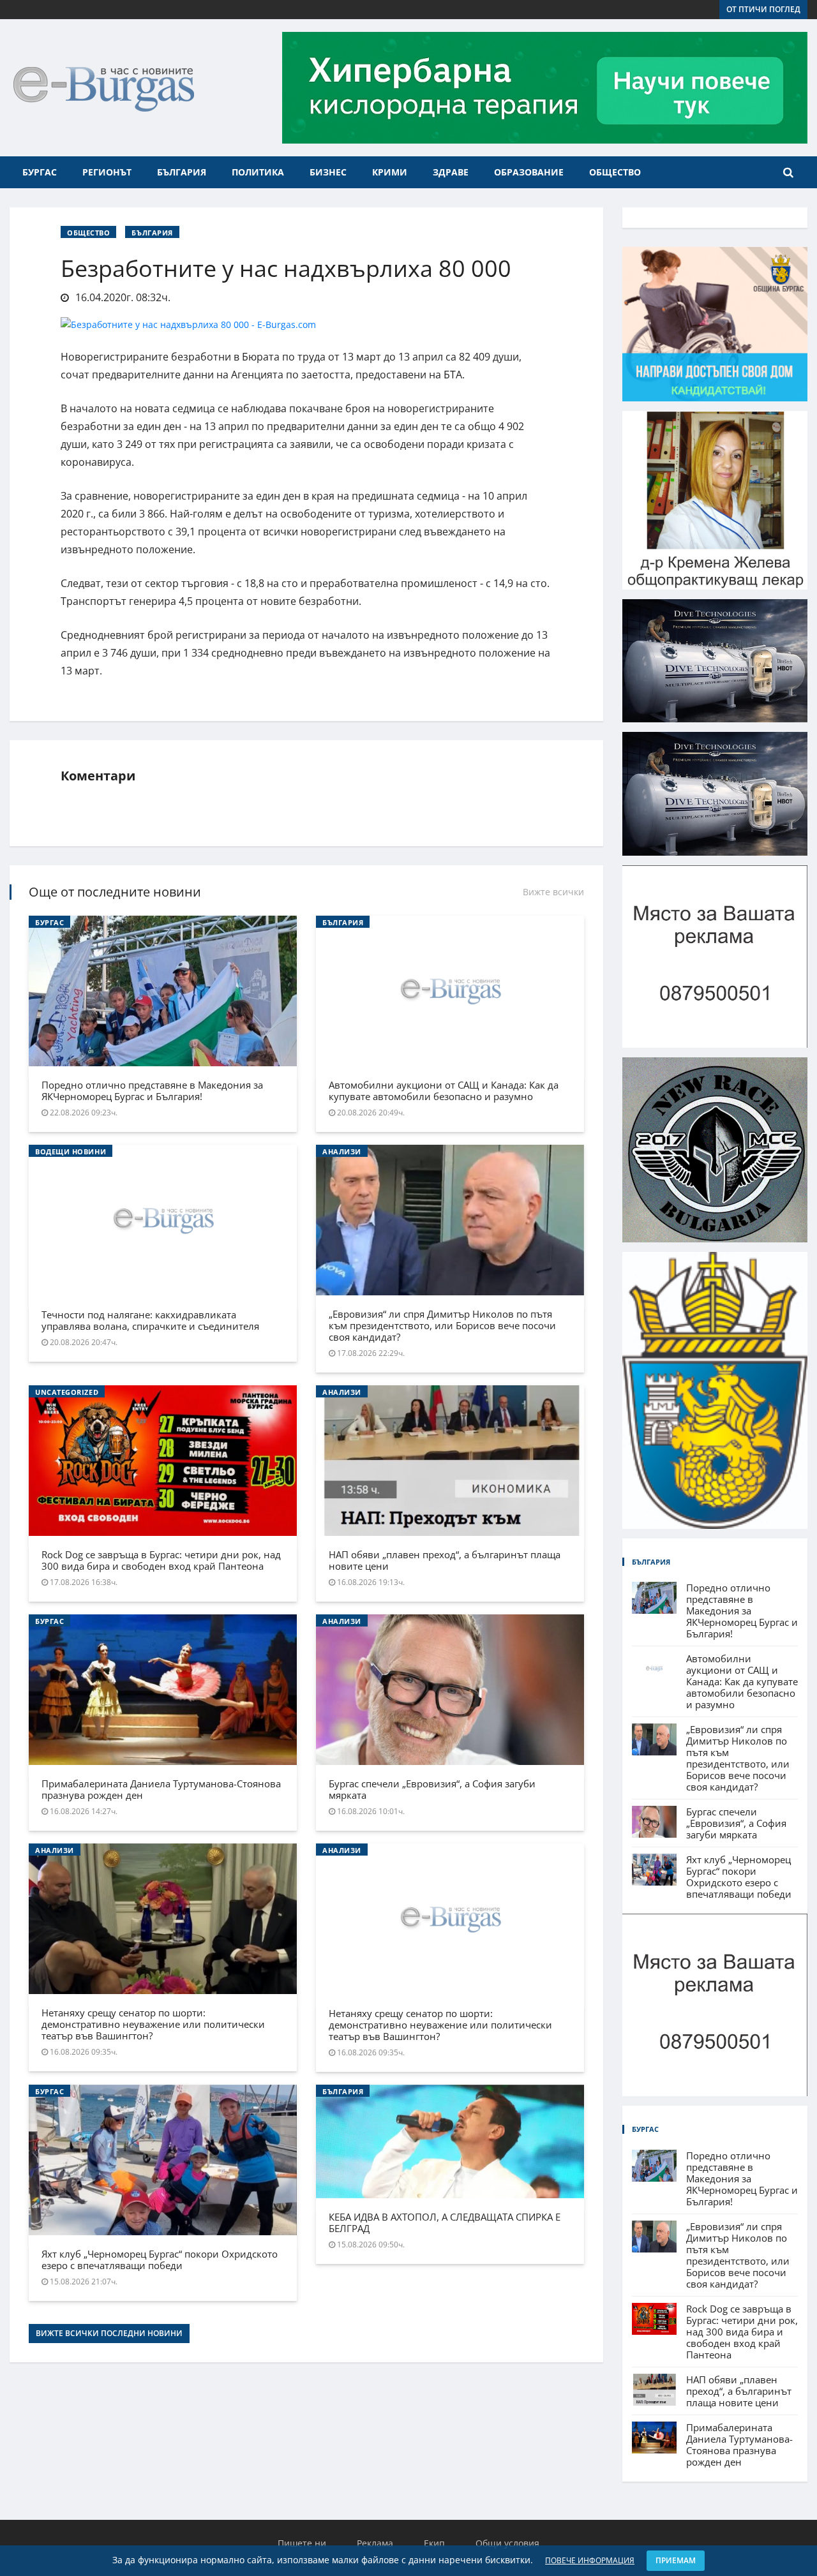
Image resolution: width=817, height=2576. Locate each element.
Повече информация (590, 2560)
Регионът (107, 172)
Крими (390, 172)
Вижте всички (553, 892)
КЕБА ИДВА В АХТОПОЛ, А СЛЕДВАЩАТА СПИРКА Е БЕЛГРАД (445, 2222)
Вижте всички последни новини (109, 2333)
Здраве (451, 172)
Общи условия (507, 2543)
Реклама (375, 2543)
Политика (258, 172)
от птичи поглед (763, 9)
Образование (529, 172)
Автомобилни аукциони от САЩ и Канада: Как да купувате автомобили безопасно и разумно (444, 1091)
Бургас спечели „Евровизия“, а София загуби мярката (432, 1789)
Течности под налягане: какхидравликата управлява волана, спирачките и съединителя (150, 1320)
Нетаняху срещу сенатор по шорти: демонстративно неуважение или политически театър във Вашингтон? (153, 2024)
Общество (615, 172)
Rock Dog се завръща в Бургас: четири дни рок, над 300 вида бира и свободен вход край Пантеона (161, 1560)
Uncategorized (67, 1392)
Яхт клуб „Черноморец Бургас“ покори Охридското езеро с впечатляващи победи (160, 2260)
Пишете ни (302, 2543)
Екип (434, 2543)
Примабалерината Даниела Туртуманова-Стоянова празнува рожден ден (161, 1789)
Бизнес (328, 172)
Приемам (676, 2560)
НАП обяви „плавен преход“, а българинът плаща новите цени (445, 1560)
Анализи (342, 1151)
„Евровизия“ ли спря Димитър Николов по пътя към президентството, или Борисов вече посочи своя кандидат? (442, 1325)
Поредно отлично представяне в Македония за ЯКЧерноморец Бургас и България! (152, 1091)
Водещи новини (71, 1151)
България (182, 172)
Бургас (40, 172)
